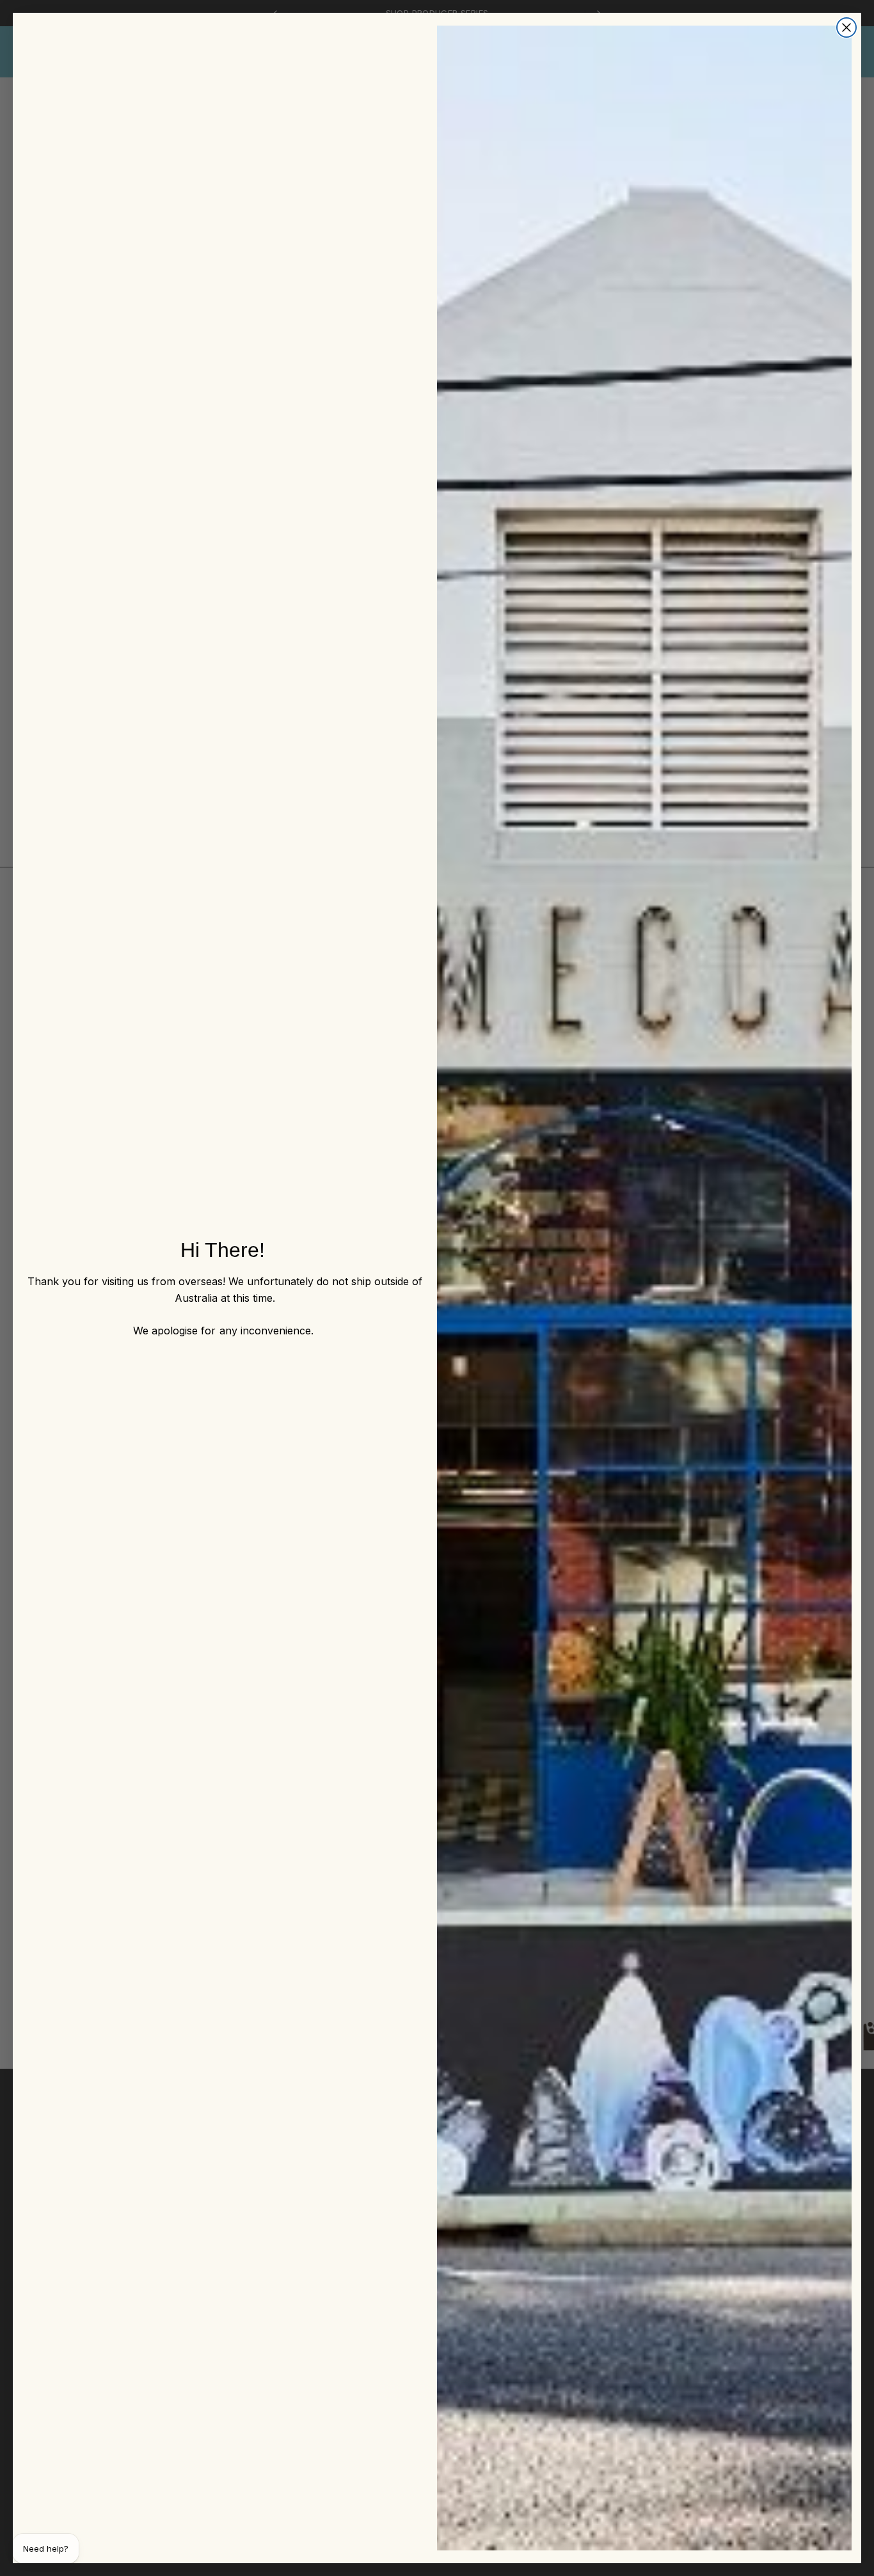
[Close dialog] (846, 28)
